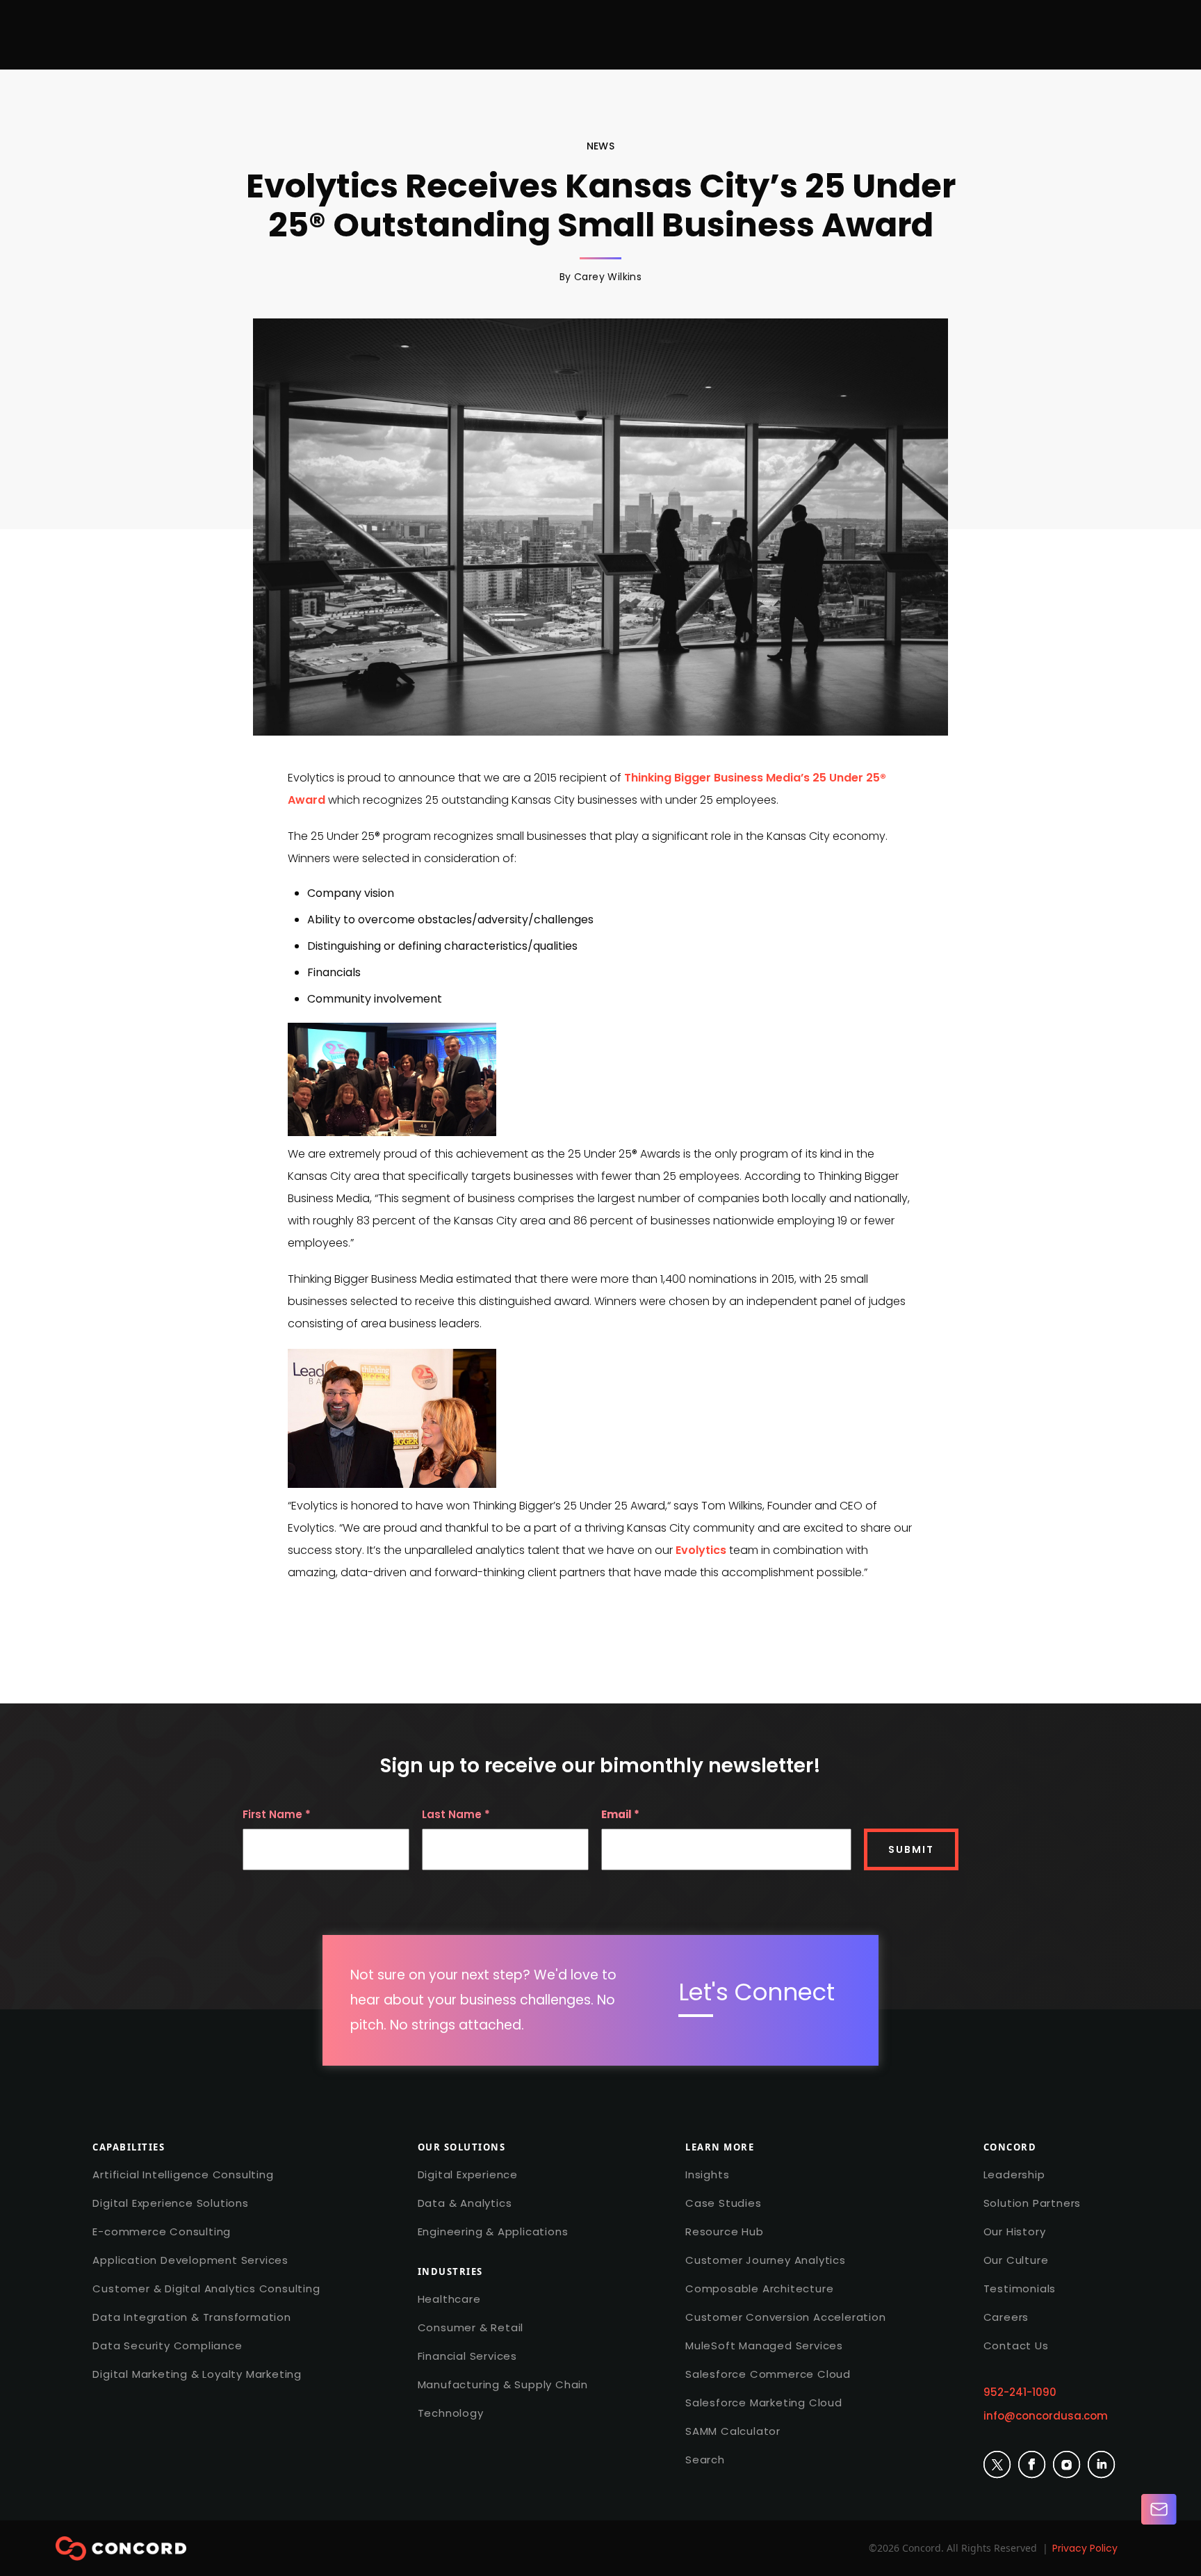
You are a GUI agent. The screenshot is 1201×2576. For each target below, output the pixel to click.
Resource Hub (725, 2231)
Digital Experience (468, 2174)
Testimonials (1020, 2289)
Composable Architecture (759, 2289)
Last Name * (456, 1815)
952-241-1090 (1020, 2392)
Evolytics (701, 1550)
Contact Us (1016, 2346)
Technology (451, 2413)
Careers (1006, 2317)
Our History (1015, 2231)
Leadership (1014, 2174)
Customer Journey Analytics (766, 2260)
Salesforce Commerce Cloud (768, 2374)
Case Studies (724, 2203)
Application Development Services (190, 2260)
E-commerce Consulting (162, 2231)
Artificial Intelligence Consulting (183, 2174)
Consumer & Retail (471, 2327)
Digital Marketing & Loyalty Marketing (197, 2374)
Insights (707, 2174)
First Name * (277, 1815)
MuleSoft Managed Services (764, 2346)
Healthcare (449, 2299)
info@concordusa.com (1046, 2416)
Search (705, 2460)
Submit (911, 1849)
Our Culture (1016, 2260)
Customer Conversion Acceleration (786, 2317)
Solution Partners (1032, 2203)
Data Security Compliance (167, 2346)
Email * (620, 1815)
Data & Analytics (465, 2203)
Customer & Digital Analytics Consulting (206, 2289)
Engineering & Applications (493, 2231)
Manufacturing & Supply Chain (503, 2384)
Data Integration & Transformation (191, 2317)
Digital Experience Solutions (170, 2203)
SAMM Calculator (733, 2431)
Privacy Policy (1085, 2548)
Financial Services (467, 2356)
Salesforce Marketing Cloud (764, 2403)
